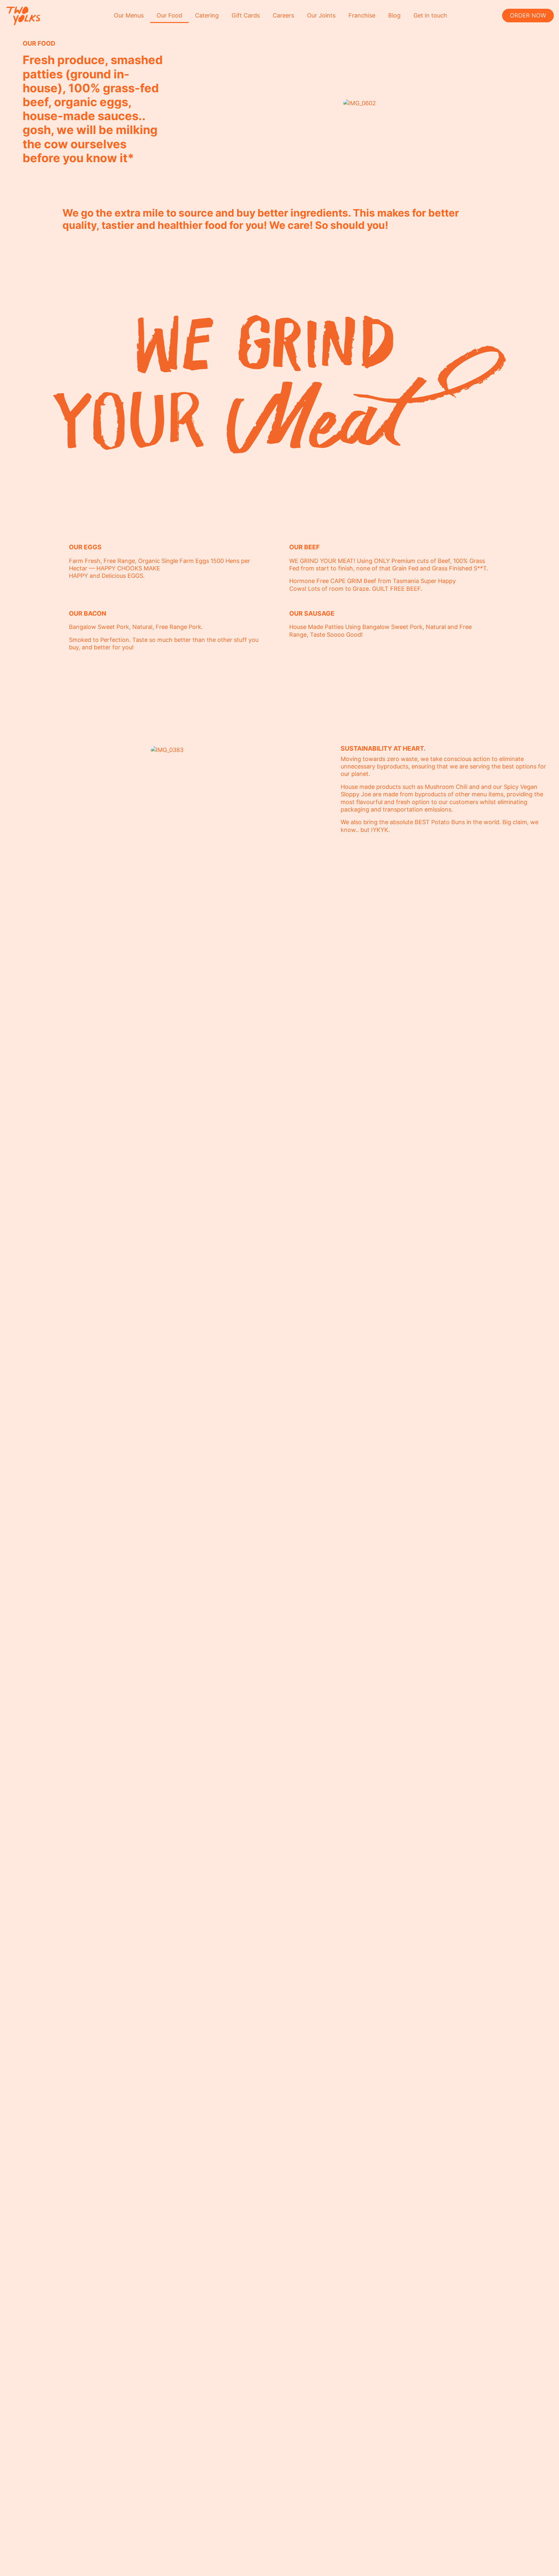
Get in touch (430, 15)
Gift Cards (246, 15)
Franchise (362, 15)
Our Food (169, 15)
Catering (207, 15)
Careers (283, 15)
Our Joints (321, 15)
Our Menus (129, 15)
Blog (394, 15)
